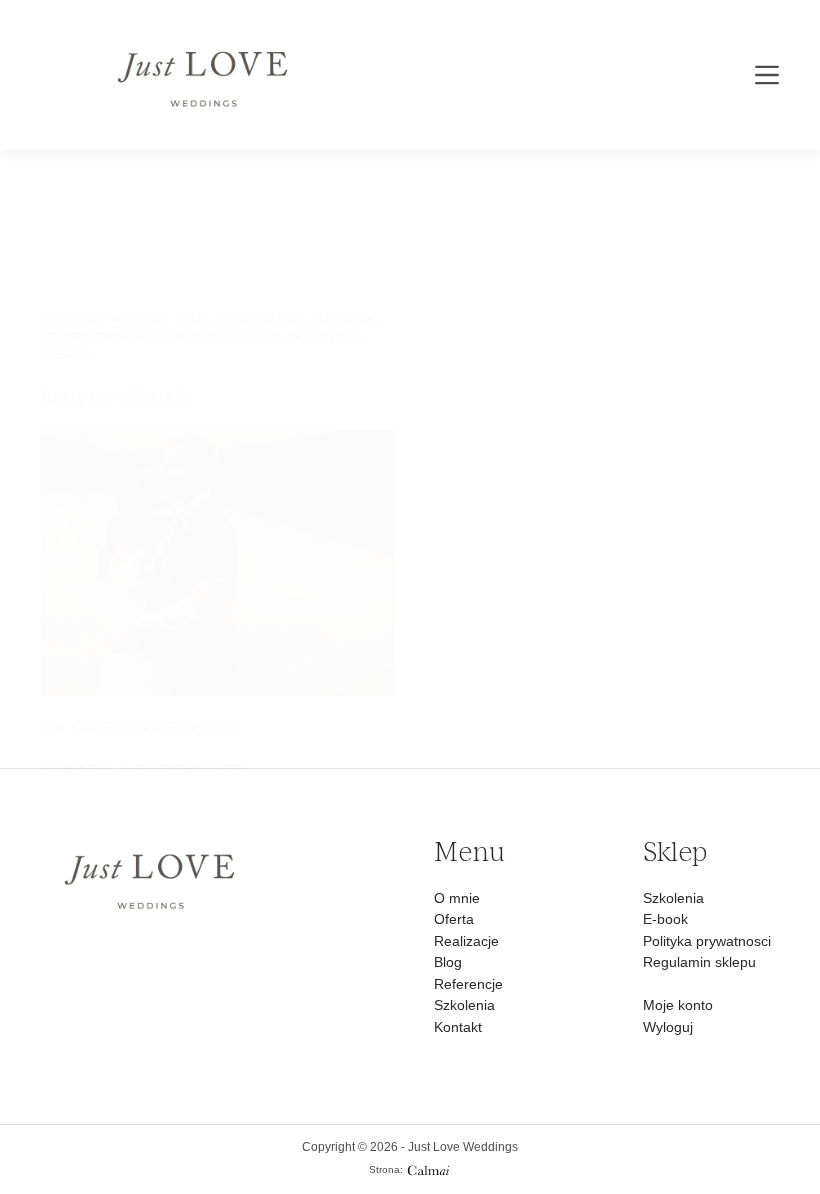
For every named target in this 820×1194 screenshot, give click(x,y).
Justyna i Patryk (115, 396)
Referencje (468, 984)
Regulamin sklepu (699, 962)
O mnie (457, 898)
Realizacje (244, 337)
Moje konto (678, 1005)
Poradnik (343, 319)
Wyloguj (668, 1027)
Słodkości (323, 337)
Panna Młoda (260, 319)
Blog (192, 319)
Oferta (454, 919)
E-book (665, 919)
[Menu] (767, 75)
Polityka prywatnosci (707, 941)
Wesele (66, 355)
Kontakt (458, 1027)
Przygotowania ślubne (120, 337)
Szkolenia (464, 1005)
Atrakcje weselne (105, 319)
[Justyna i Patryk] (218, 563)
